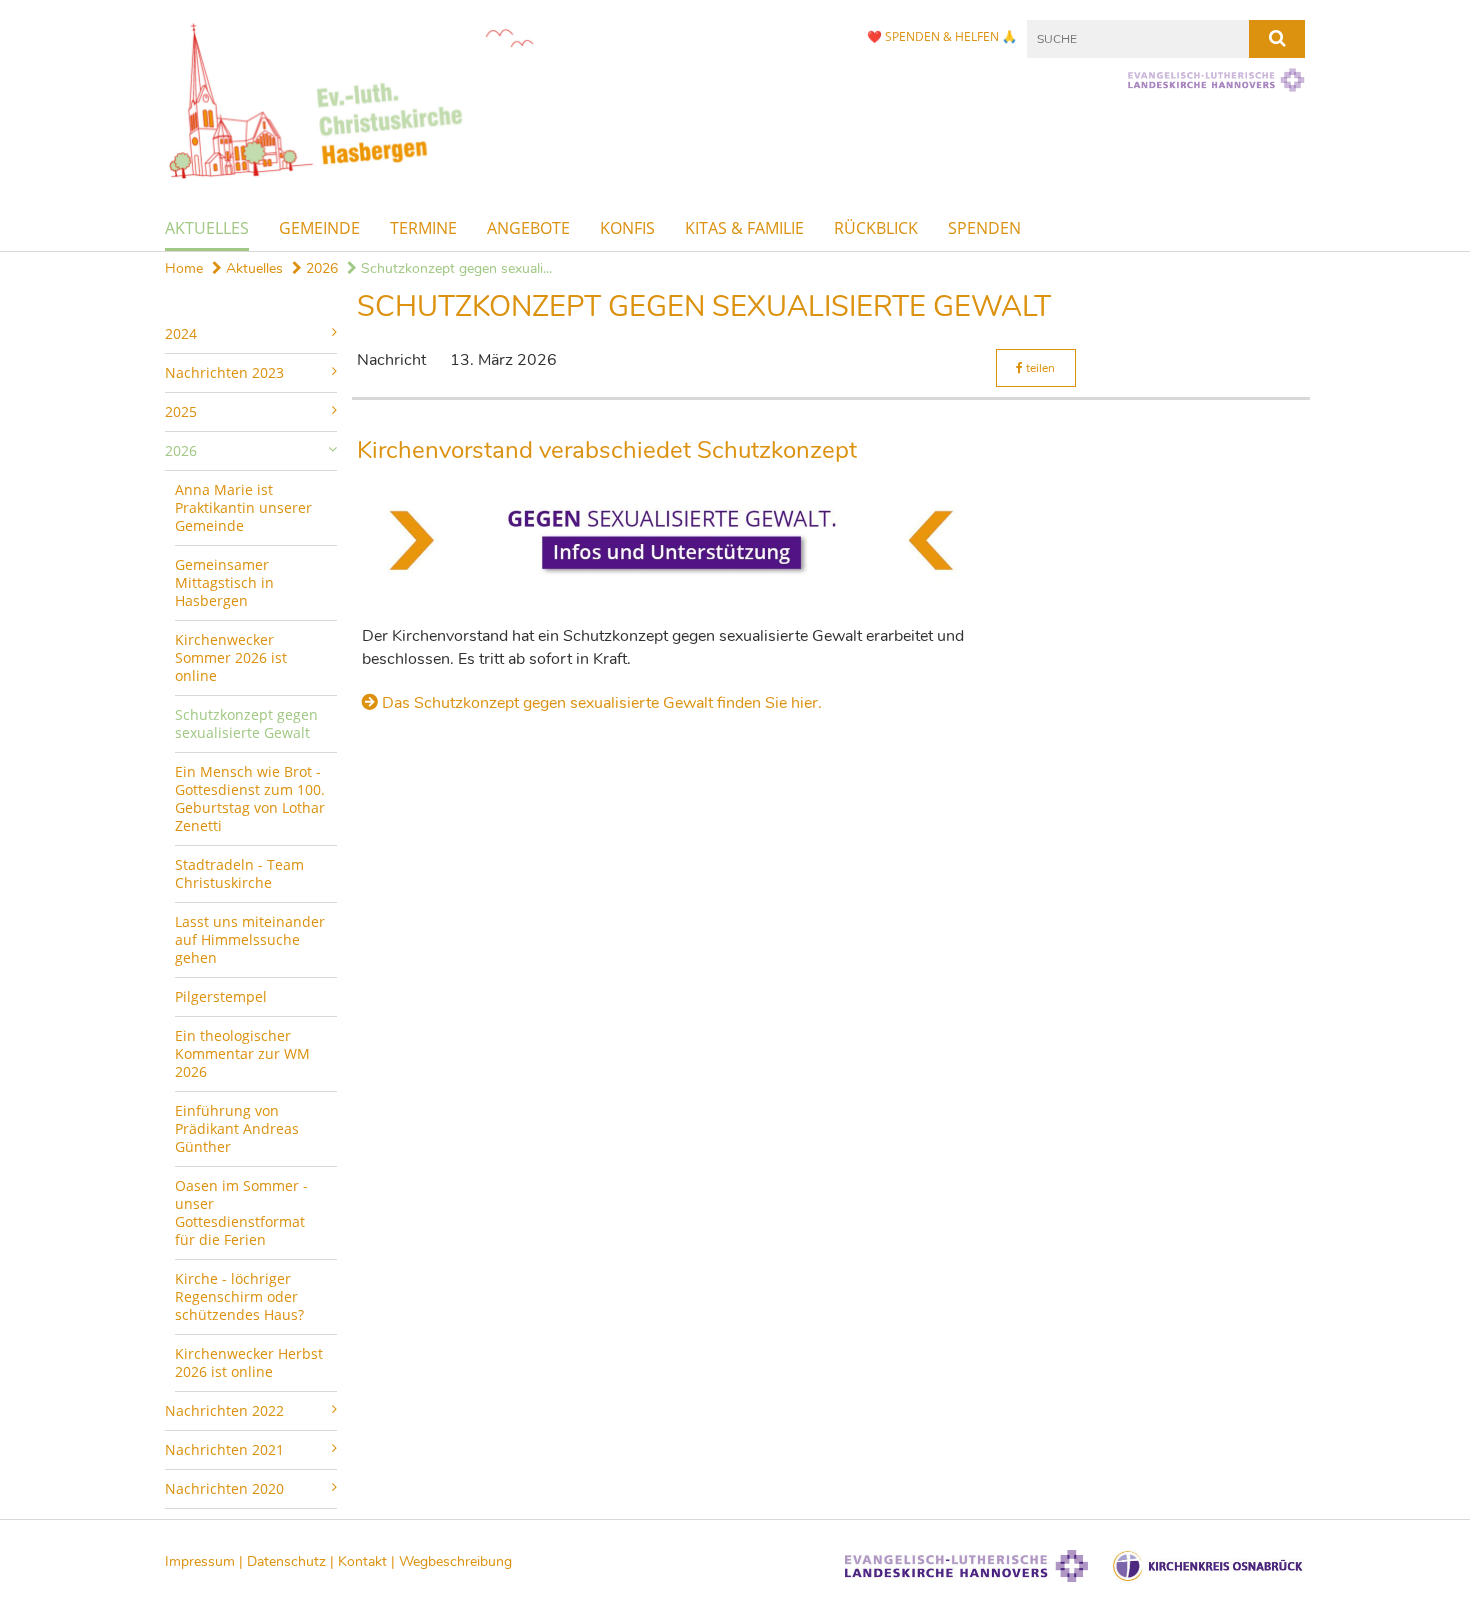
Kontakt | (368, 1561)
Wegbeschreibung (455, 1561)
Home (184, 268)
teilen (1039, 368)
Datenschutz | (292, 1561)
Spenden (984, 228)
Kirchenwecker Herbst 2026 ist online (249, 1362)
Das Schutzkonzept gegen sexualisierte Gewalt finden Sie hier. (602, 703)
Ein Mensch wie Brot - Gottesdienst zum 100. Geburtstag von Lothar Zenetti (250, 798)
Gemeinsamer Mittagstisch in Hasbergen (224, 582)
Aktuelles (207, 228)
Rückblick (876, 228)
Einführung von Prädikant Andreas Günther (237, 1128)
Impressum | (206, 1561)
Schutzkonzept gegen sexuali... (454, 268)
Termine (423, 228)
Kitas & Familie (744, 228)
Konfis (627, 228)
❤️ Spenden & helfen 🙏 (942, 36)
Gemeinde (319, 228)
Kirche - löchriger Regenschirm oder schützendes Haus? (239, 1296)
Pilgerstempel (221, 996)
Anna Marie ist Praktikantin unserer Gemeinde (243, 507)
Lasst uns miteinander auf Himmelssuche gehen (250, 939)
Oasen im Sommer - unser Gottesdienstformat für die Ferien (241, 1212)
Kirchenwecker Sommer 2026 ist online (231, 657)
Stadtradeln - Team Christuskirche (239, 873)
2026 (320, 268)
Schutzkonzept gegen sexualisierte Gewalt (246, 723)
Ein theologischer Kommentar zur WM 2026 (242, 1053)
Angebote (528, 228)
